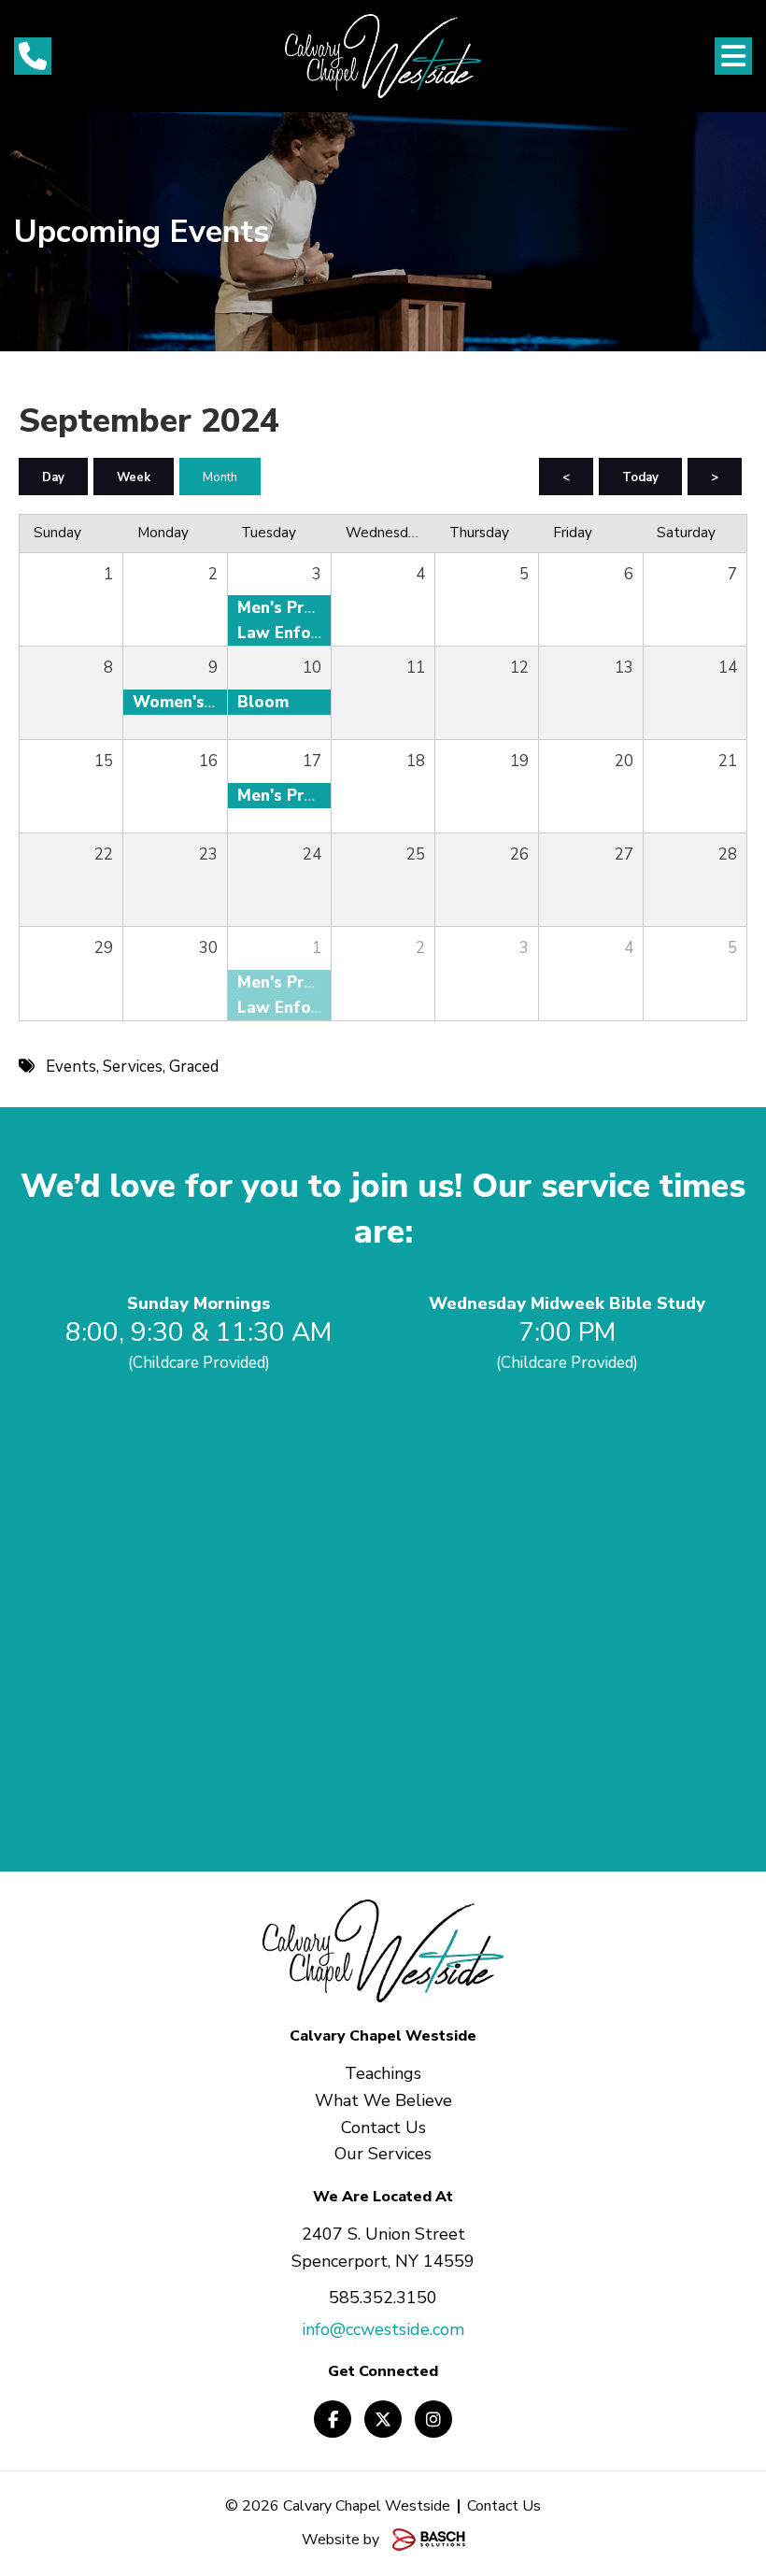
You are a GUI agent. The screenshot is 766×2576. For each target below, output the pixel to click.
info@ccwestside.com (383, 2329)
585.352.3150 (383, 2298)
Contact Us (504, 2506)
